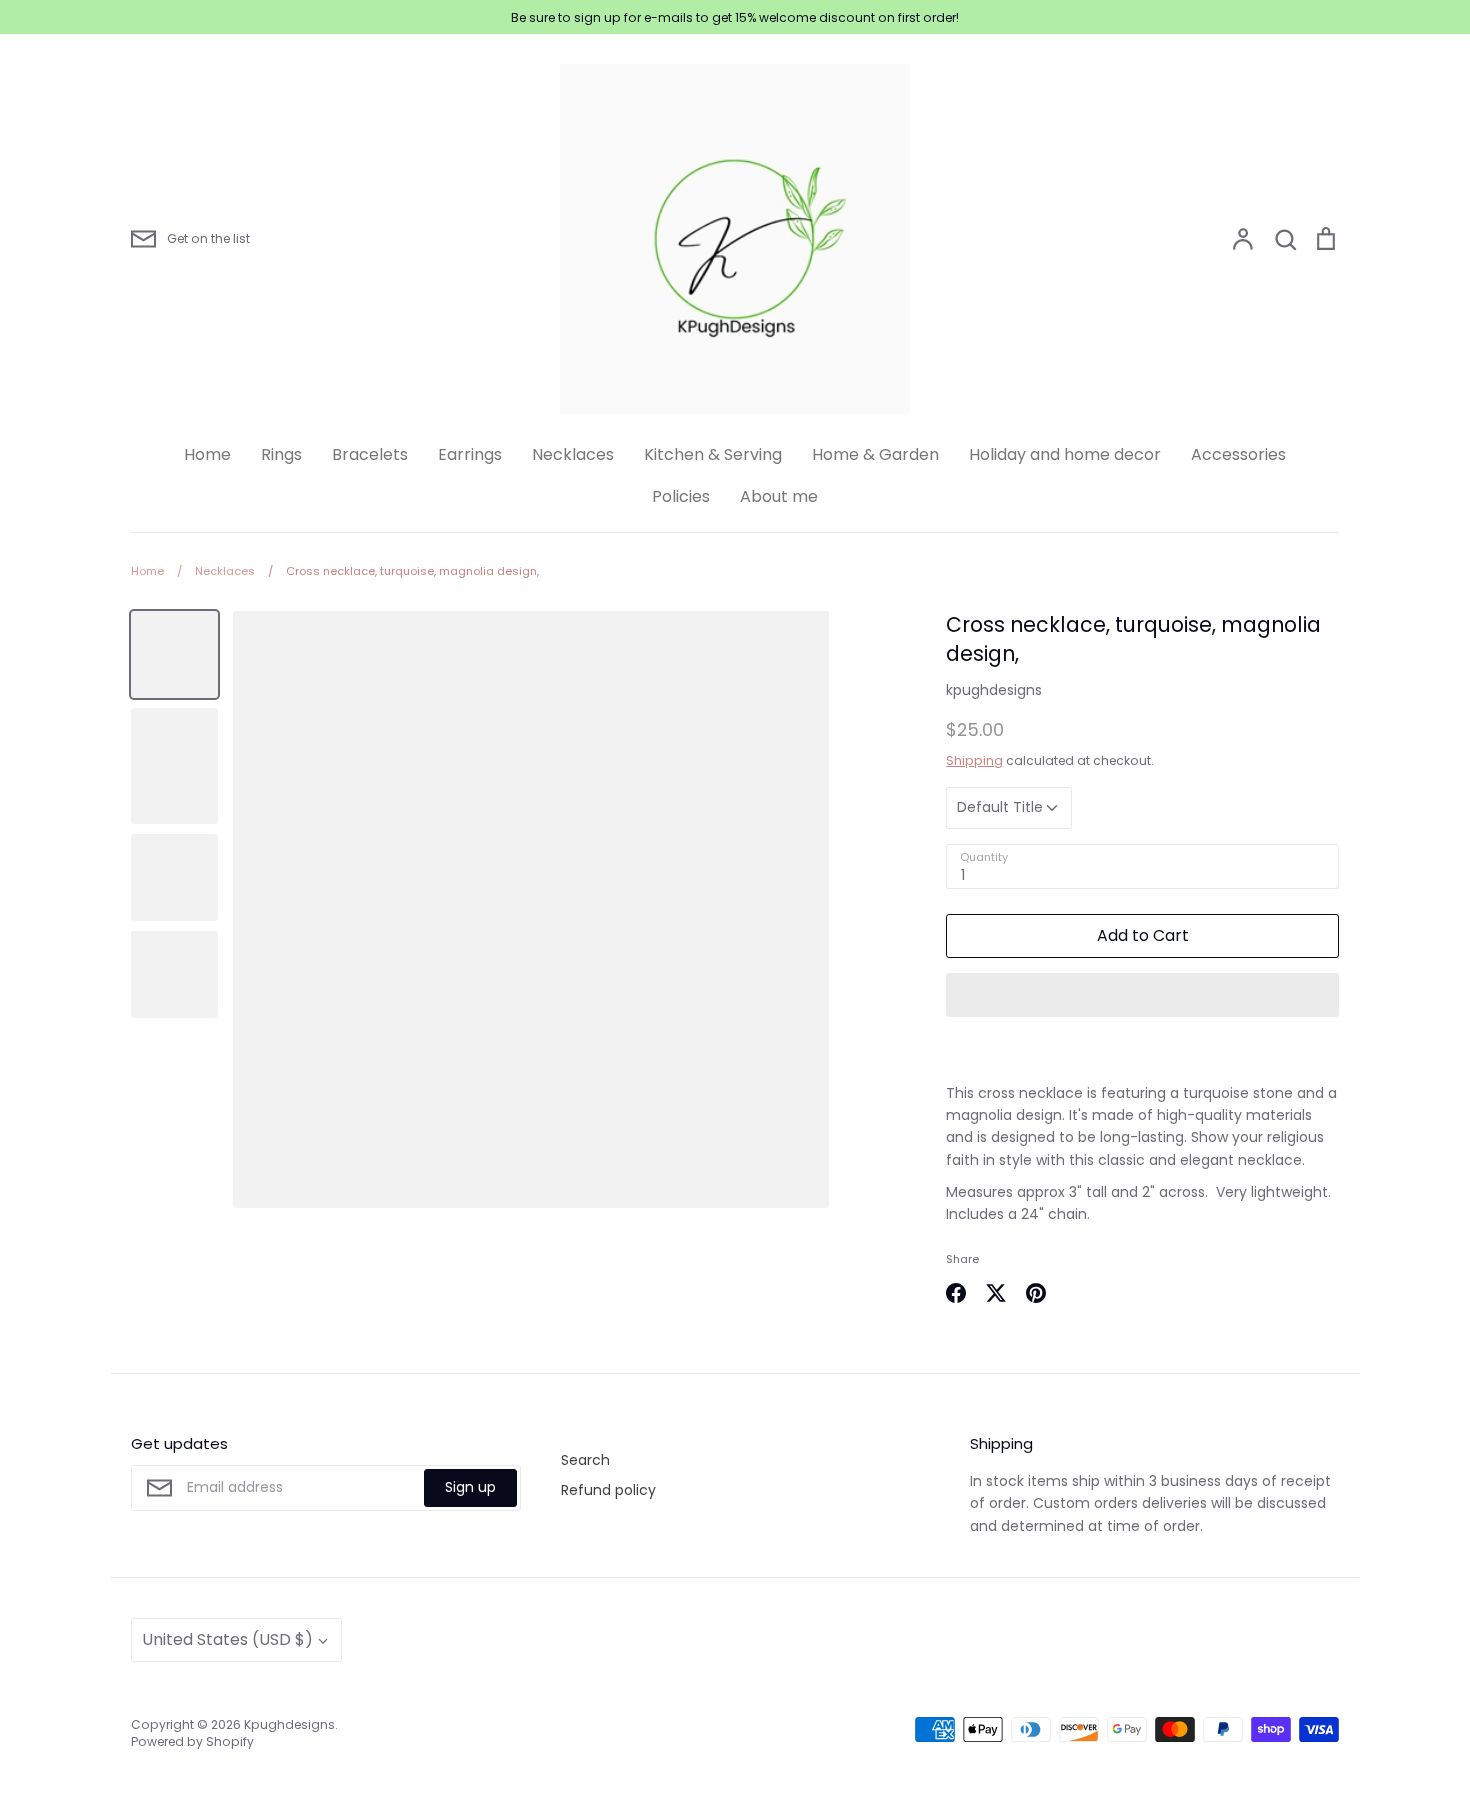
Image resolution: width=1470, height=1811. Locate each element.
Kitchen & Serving (713, 454)
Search (585, 1460)
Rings (281, 454)
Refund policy (608, 1490)
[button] (1142, 995)
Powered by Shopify (192, 1741)
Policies (681, 496)
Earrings (470, 454)
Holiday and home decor (1065, 454)
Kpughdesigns (289, 1724)
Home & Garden (875, 454)
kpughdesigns (994, 690)
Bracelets (370, 454)
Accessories (1238, 454)
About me (779, 496)
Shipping (974, 760)
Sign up (470, 1487)
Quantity (984, 857)
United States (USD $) (227, 1639)
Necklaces (573, 454)
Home (207, 454)
